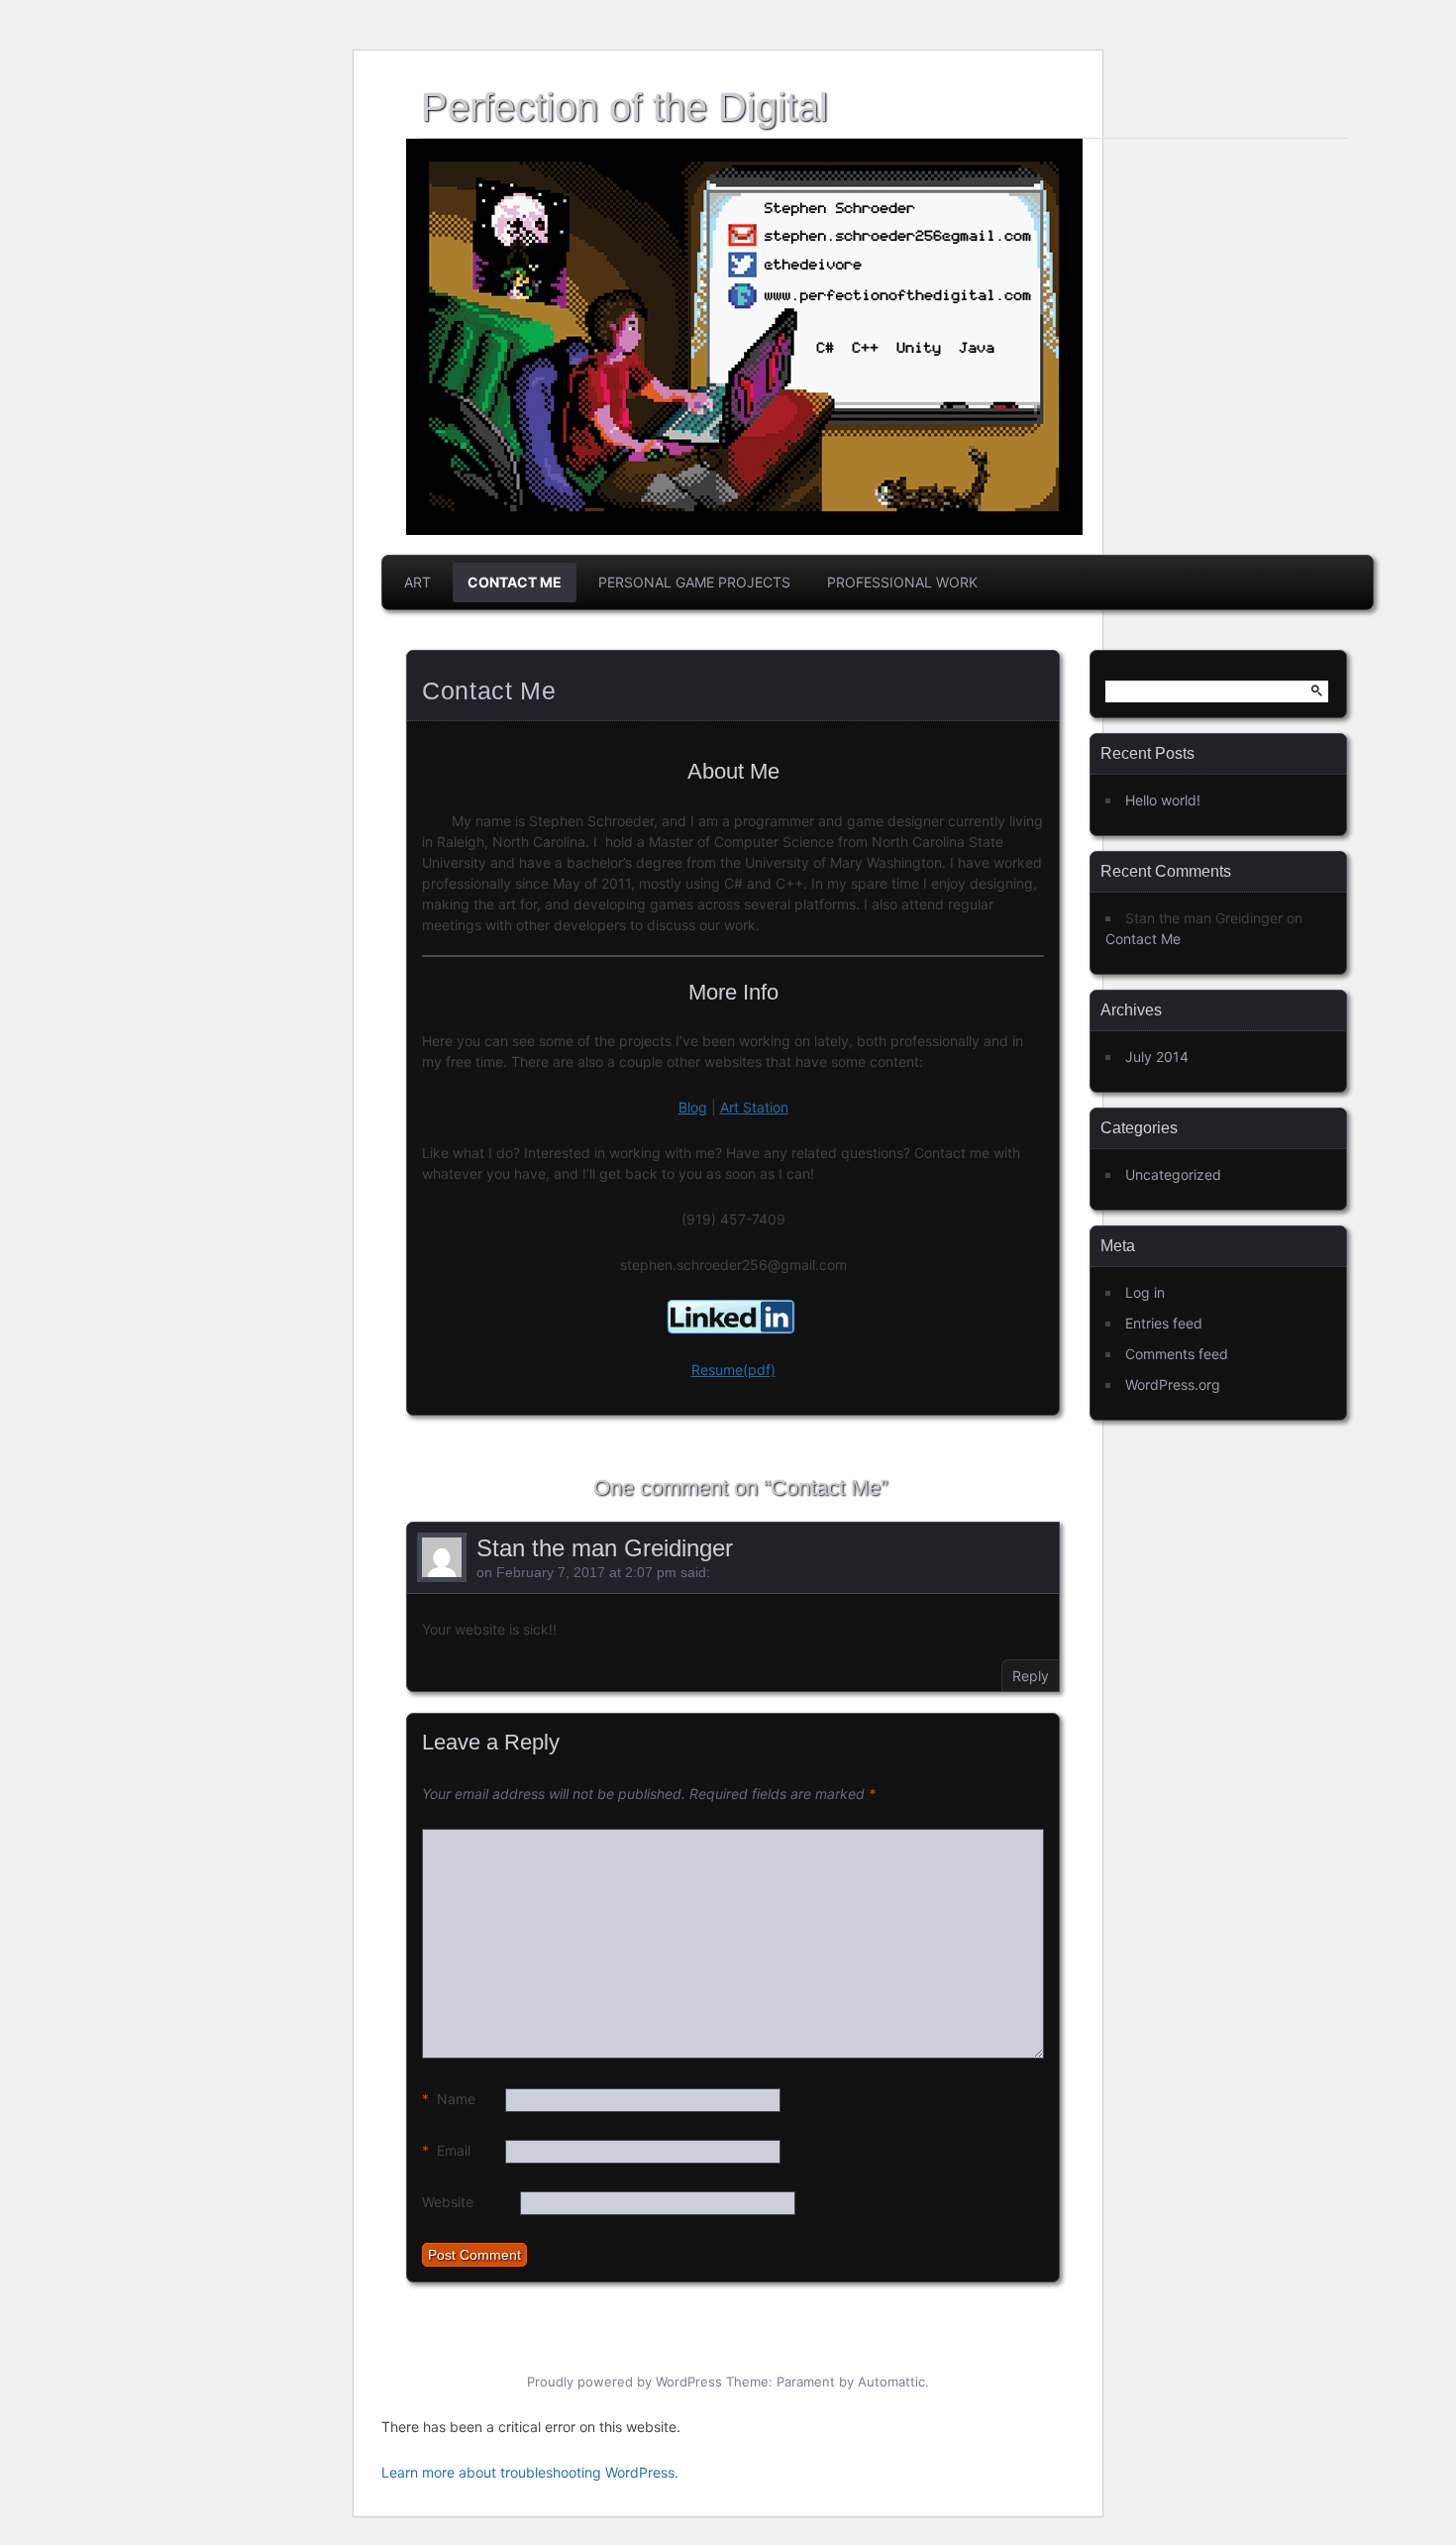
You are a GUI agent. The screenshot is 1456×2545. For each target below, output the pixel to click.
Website (448, 2202)
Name (449, 2099)
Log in (1145, 1292)
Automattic (891, 2382)
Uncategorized (1173, 1174)
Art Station (754, 1107)
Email (446, 2150)
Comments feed (1177, 1354)
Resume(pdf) (733, 1370)
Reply (1031, 1676)
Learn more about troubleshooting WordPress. (530, 2472)
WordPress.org (1173, 1384)
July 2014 (1157, 1057)
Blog (693, 1107)
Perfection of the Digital (624, 107)
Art (417, 582)
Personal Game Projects (694, 582)
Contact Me (515, 582)
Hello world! (1163, 800)
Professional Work (902, 582)
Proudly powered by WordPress (624, 2382)
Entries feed (1164, 1323)
